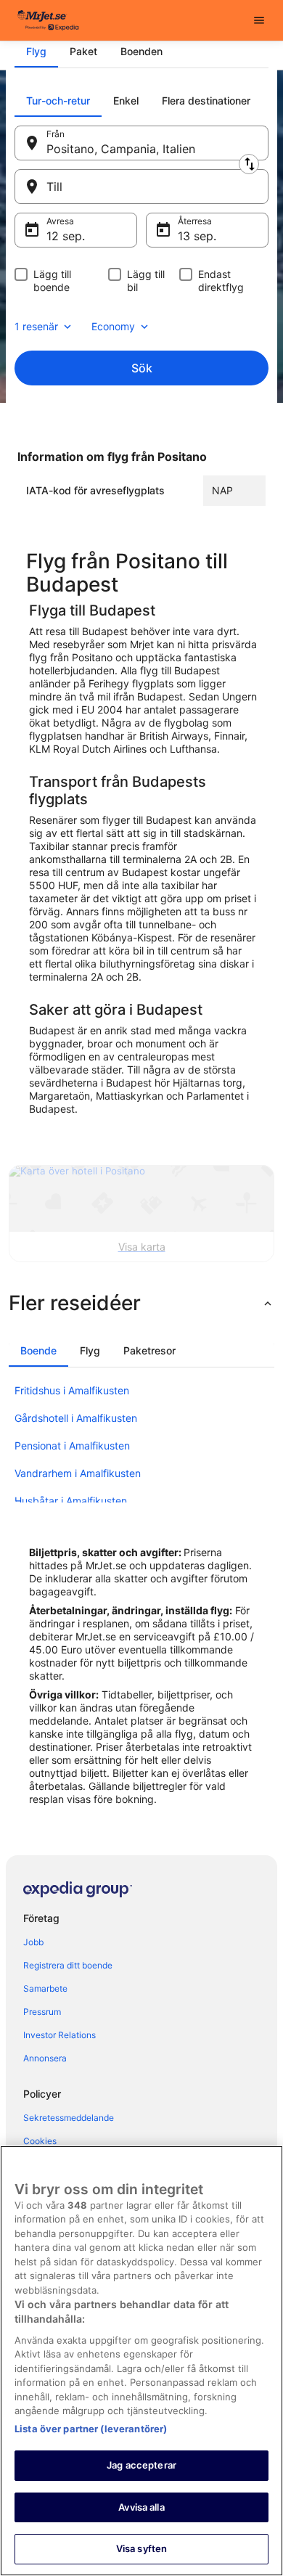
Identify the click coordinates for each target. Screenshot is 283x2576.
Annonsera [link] (45, 2058)
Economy (113, 326)
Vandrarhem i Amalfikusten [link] (78, 1473)
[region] (141, 2361)
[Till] (141, 187)
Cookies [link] (40, 2141)
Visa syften (141, 2548)
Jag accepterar (141, 2465)
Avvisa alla (141, 2507)
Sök (142, 368)
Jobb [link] (33, 1942)
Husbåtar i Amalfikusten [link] (71, 1501)
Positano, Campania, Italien (121, 149)
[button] (141, 1303)
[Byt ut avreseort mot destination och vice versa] (249, 164)
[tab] (36, 52)
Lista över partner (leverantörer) (91, 2429)
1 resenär (36, 326)
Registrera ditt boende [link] (68, 1965)
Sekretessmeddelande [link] (69, 2118)
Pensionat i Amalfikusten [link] (72, 1446)
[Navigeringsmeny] (259, 20)
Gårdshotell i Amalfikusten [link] (76, 1418)
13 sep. (197, 236)
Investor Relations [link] (60, 2035)
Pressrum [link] (42, 2012)
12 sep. (66, 236)
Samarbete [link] (45, 1988)
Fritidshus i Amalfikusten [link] (72, 1390)
